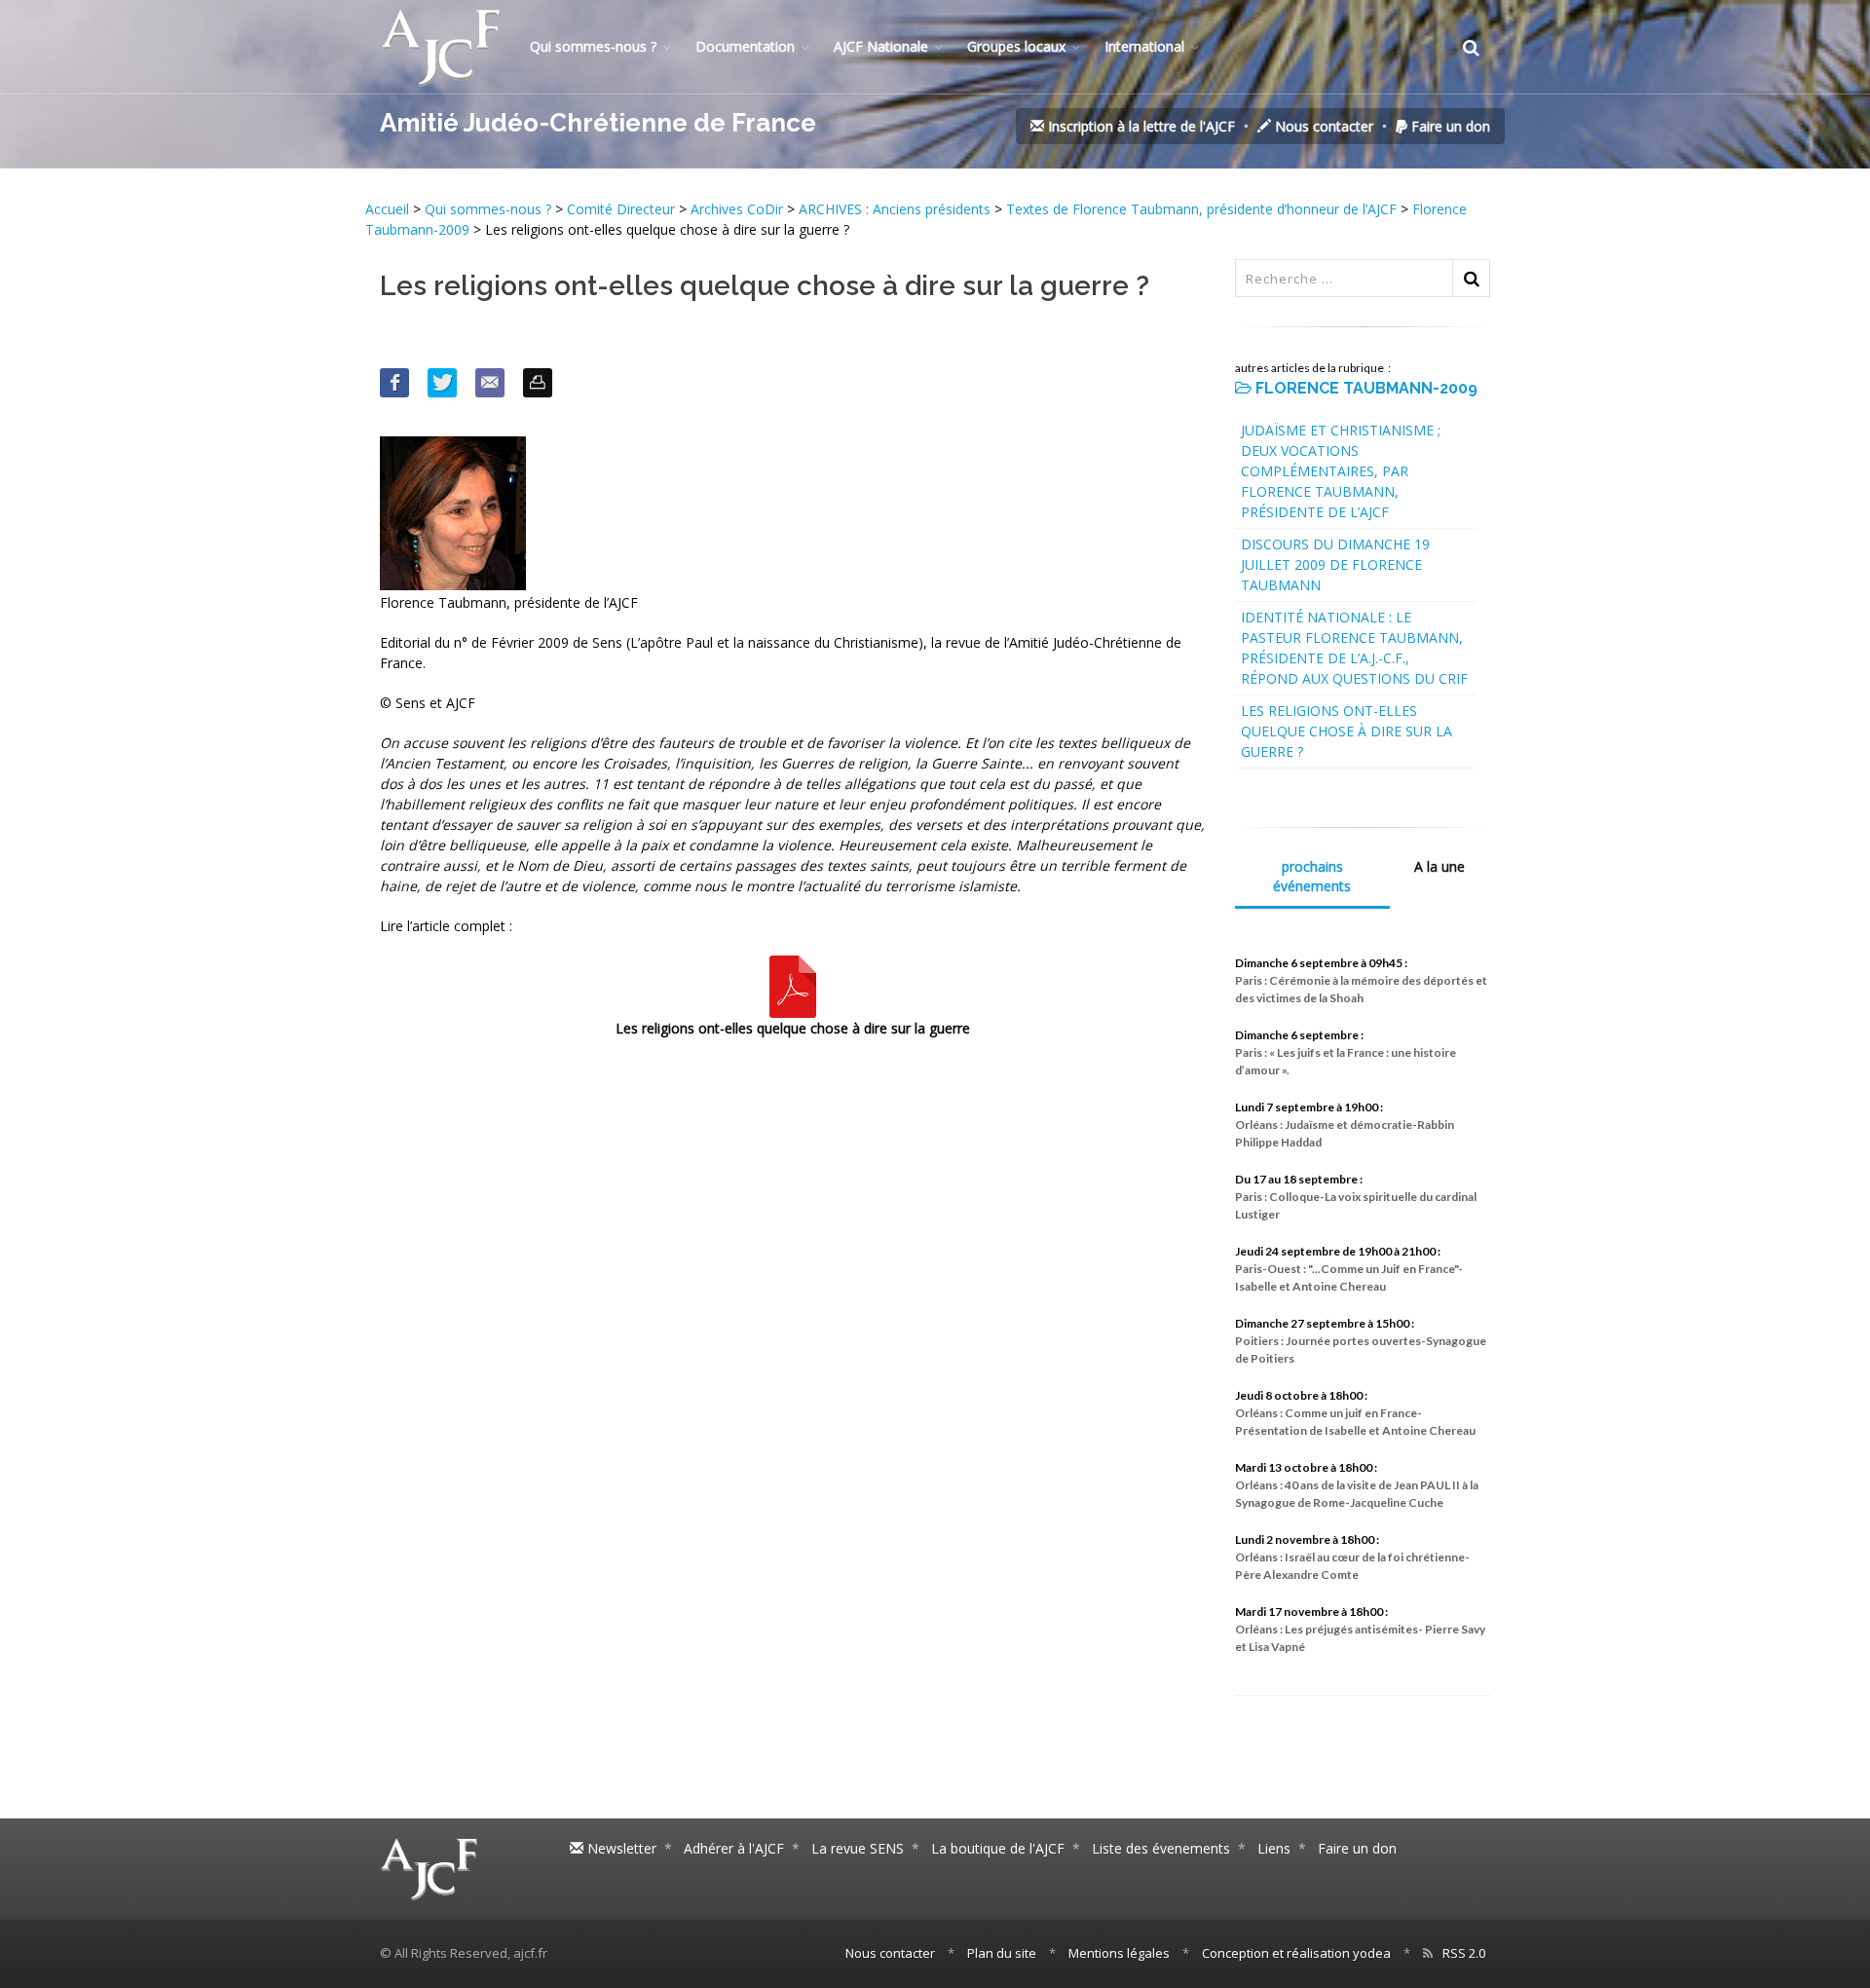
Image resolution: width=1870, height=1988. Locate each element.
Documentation (745, 46)
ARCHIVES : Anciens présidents (895, 209)
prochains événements (1312, 876)
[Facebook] (394, 383)
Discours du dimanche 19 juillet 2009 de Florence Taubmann (1335, 564)
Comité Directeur (621, 209)
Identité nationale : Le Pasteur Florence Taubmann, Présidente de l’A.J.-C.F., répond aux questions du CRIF (1354, 648)
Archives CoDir (737, 209)
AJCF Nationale (881, 46)
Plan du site (1002, 1953)
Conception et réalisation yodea (1296, 1953)
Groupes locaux (1016, 46)
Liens (1274, 1848)
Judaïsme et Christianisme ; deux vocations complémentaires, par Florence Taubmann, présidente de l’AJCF (1341, 471)
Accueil (389, 209)
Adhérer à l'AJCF (734, 1848)
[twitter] (442, 383)
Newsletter (620, 1848)
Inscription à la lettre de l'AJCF (1140, 126)
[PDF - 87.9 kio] (793, 985)
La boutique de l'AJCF (998, 1848)
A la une (1440, 866)
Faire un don (1449, 126)
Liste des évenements (1161, 1848)
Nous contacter (1322, 126)
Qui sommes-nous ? (593, 46)
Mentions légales (1119, 1953)
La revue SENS (858, 1848)
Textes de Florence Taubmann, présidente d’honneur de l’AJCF (1201, 209)
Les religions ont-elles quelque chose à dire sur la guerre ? (1346, 731)
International (1144, 46)
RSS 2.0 (1464, 1953)
